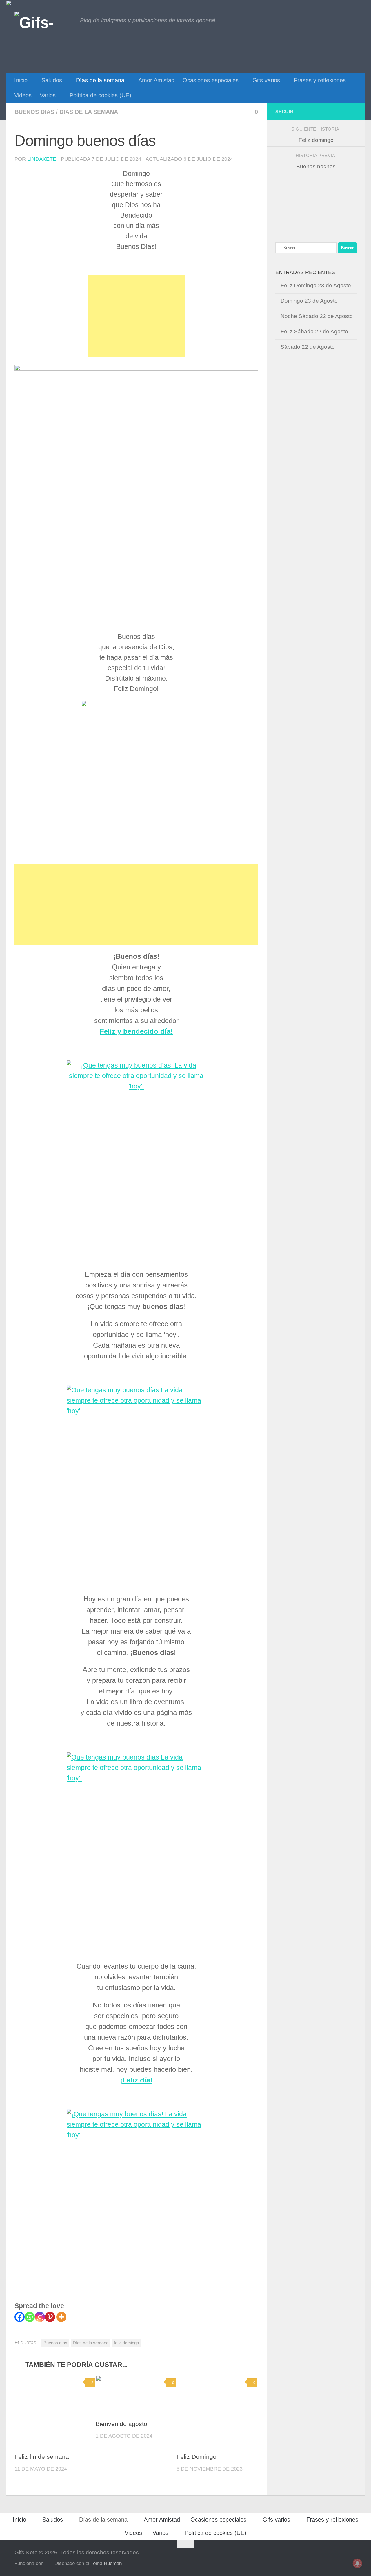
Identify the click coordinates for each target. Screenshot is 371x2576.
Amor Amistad (156, 80)
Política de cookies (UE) (100, 95)
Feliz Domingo (197, 2457)
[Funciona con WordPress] (47, 2564)
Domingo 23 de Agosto (309, 301)
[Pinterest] (50, 2317)
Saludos (52, 80)
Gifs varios (266, 80)
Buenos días (34, 112)
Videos (23, 95)
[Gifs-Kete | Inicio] (44, 22)
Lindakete (42, 159)
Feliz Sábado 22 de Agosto (314, 331)
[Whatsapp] (30, 2317)
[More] (61, 2317)
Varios (48, 95)
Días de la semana (100, 80)
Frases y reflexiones (320, 80)
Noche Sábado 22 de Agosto (317, 316)
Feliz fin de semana (42, 2457)
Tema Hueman (106, 2563)
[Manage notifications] (357, 2563)
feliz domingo (126, 2343)
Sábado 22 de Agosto (308, 347)
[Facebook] (20, 2317)
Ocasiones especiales (211, 80)
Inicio (21, 80)
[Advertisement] (136, 316)
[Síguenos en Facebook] (353, 112)
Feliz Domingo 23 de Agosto (316, 285)
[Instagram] (40, 2317)
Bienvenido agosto (121, 2424)
